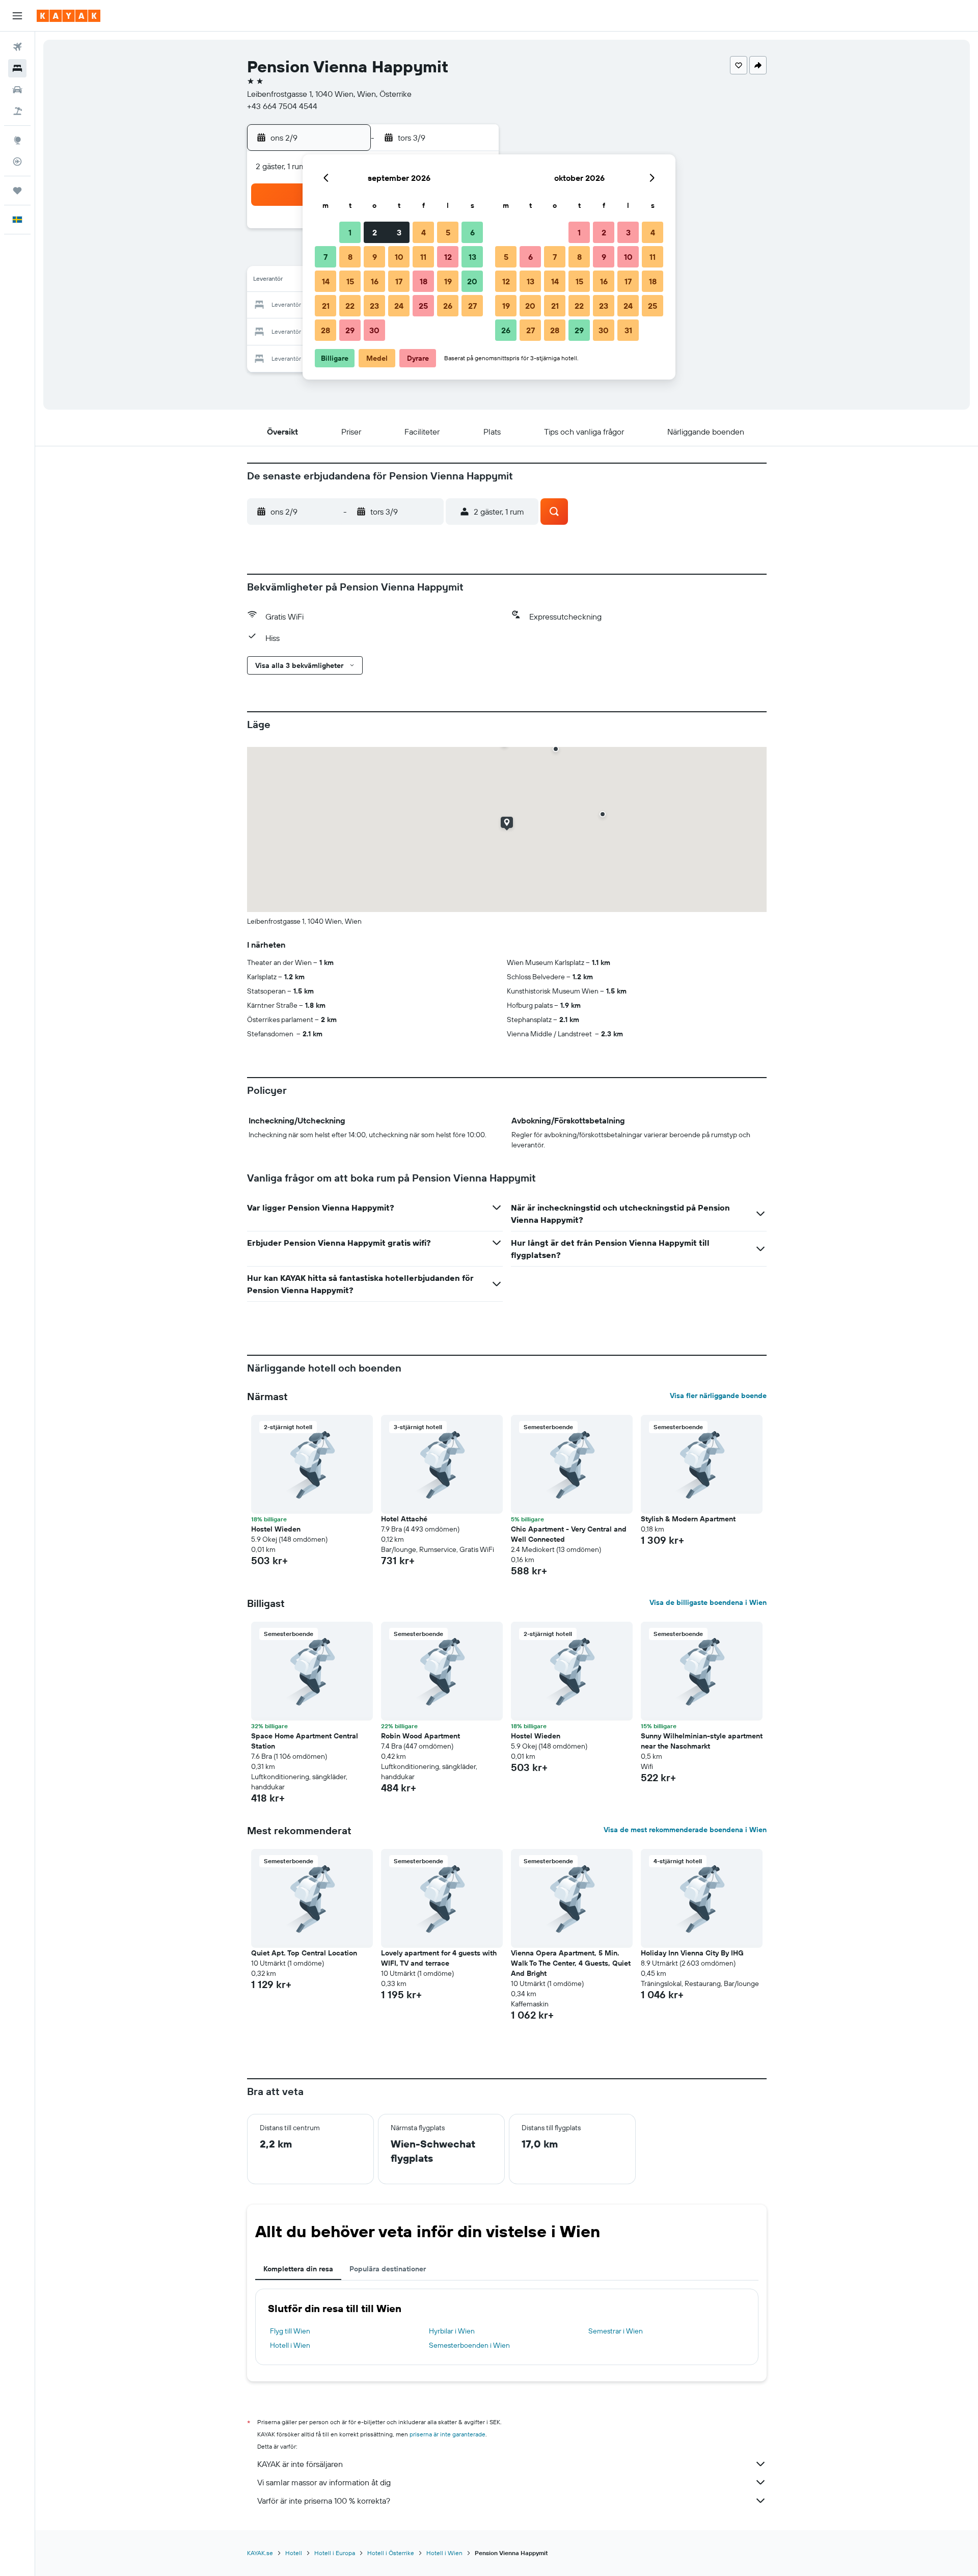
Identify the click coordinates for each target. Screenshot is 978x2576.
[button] (17, 16)
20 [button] (472, 281)
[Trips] (17, 191)
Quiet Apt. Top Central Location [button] (304, 1953)
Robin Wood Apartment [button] (420, 1736)
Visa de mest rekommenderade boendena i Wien (685, 1830)
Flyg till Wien (290, 2331)
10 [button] (399, 257)
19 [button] (448, 281)
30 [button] (374, 330)
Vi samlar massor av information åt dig (324, 2482)
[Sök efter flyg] (17, 47)
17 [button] (399, 281)
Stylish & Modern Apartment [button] (688, 1519)
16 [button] (375, 281)
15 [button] (350, 281)
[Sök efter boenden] (17, 68)
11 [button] (423, 257)
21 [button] (326, 306)
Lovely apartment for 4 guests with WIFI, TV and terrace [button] (439, 1958)
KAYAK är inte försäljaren (300, 2464)
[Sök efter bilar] (17, 90)
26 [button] (448, 306)
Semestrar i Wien (616, 2331)
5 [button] (448, 232)
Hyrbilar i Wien (452, 2331)
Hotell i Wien (290, 2345)
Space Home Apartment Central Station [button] (305, 1741)
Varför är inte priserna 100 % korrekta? (324, 2501)
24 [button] (399, 306)
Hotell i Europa (335, 2553)
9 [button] (375, 257)
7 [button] (325, 257)
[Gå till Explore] (17, 140)
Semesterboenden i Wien (469, 2345)
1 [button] (350, 232)
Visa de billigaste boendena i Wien (708, 1602)
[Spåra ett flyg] (17, 162)
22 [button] (350, 306)
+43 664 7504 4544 (282, 106)
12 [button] (448, 257)
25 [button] (423, 306)
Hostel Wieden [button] (276, 1529)
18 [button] (424, 281)
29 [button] (350, 330)
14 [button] (326, 281)
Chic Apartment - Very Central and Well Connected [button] (569, 1534)
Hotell (294, 2553)
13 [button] (472, 257)
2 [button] (375, 232)
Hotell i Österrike (391, 2553)
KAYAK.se (260, 2553)
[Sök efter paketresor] (17, 111)
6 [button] (472, 232)
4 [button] (424, 232)
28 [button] (325, 330)
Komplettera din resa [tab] (298, 2269)
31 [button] (628, 330)
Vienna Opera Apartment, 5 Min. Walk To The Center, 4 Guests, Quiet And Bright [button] (571, 1963)
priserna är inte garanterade (447, 2434)
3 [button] (399, 232)
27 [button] (472, 306)
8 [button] (350, 257)
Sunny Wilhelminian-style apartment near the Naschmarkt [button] (702, 1741)
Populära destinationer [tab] (388, 2269)
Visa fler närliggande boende (718, 1396)
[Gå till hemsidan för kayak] (69, 16)
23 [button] (374, 306)
